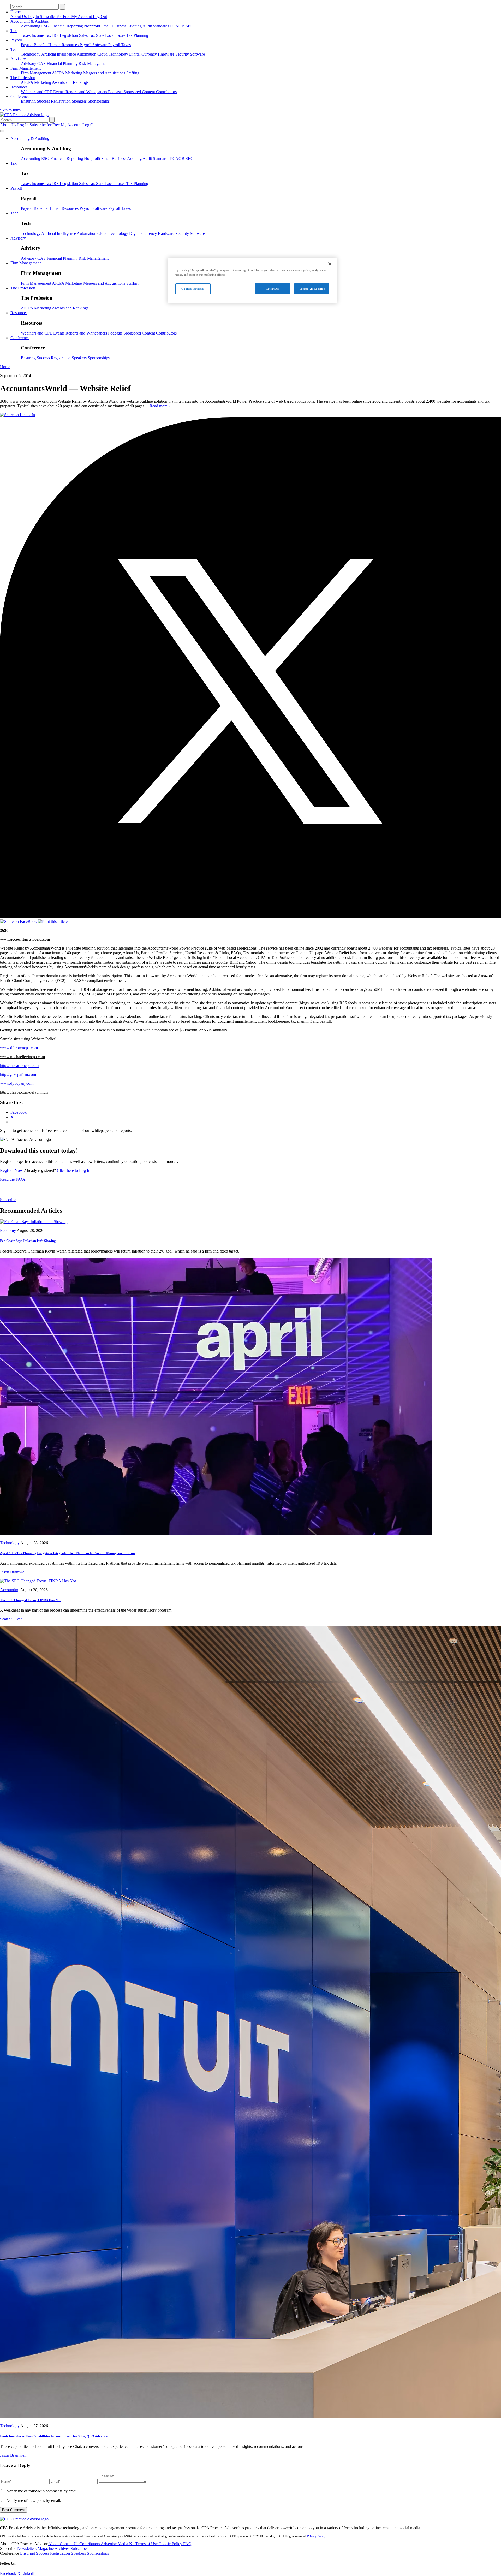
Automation (87, 54)
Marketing (74, 73)
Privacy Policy (316, 2536)
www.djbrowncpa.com (19, 1048)
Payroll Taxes (120, 45)
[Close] (330, 264)
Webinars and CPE (37, 92)
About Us (19, 17)
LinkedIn (29, 2574)
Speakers (80, 101)
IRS (56, 35)
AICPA (59, 73)
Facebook (9, 2574)
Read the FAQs (13, 1179)
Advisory (18, 59)
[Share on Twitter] (250, 917)
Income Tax (42, 35)
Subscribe (8, 1200)
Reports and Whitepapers (87, 92)
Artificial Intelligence (59, 54)
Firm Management (26, 68)
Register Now (12, 1170)
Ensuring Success (36, 101)
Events (59, 92)
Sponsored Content (140, 92)
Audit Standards (156, 26)
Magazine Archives (54, 2548)
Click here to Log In (74, 1170)
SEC (189, 26)
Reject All (273, 289)
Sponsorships (99, 101)
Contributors (166, 92)
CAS (42, 64)
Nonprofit (93, 26)
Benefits (41, 45)
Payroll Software (94, 45)
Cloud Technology (113, 54)
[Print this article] (53, 922)
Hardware (167, 54)
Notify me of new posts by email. (34, 2500)
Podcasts (116, 92)
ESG (46, 26)
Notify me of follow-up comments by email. (42, 2491)
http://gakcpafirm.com (18, 1074)
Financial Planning (63, 64)
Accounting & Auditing (30, 21)
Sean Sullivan (11, 1619)
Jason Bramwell (13, 1572)
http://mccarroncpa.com (19, 1066)
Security (183, 54)
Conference (20, 96)
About (54, 2544)
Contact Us (70, 2544)
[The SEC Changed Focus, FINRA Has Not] (38, 1581)
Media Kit (127, 2544)
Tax (14, 31)
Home (16, 12)
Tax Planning (137, 35)
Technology (31, 54)
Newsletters (27, 2548)
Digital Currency (144, 54)
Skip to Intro (10, 110)
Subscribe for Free (56, 17)
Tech (14, 49)
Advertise (109, 2544)
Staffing (133, 73)
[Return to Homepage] (24, 2519)
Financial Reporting (67, 26)
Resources (19, 87)
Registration (61, 101)
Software (197, 54)
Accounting (31, 26)
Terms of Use (147, 2544)
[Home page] (24, 115)
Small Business (114, 26)
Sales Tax (88, 35)
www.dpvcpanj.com (17, 1083)
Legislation (69, 35)
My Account (82, 17)
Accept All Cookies (312, 289)
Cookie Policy (171, 2544)
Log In (34, 17)
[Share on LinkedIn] (17, 415)
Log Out (100, 17)
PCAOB (178, 26)
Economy (8, 1230)
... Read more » (158, 406)
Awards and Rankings (70, 82)
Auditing (135, 26)
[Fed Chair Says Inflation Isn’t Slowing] (34, 1222)
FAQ (187, 2544)
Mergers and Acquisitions (105, 73)
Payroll (16, 40)
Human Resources (64, 45)
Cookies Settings (193, 289)
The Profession (23, 78)
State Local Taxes (111, 35)
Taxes (26, 35)
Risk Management (94, 64)
